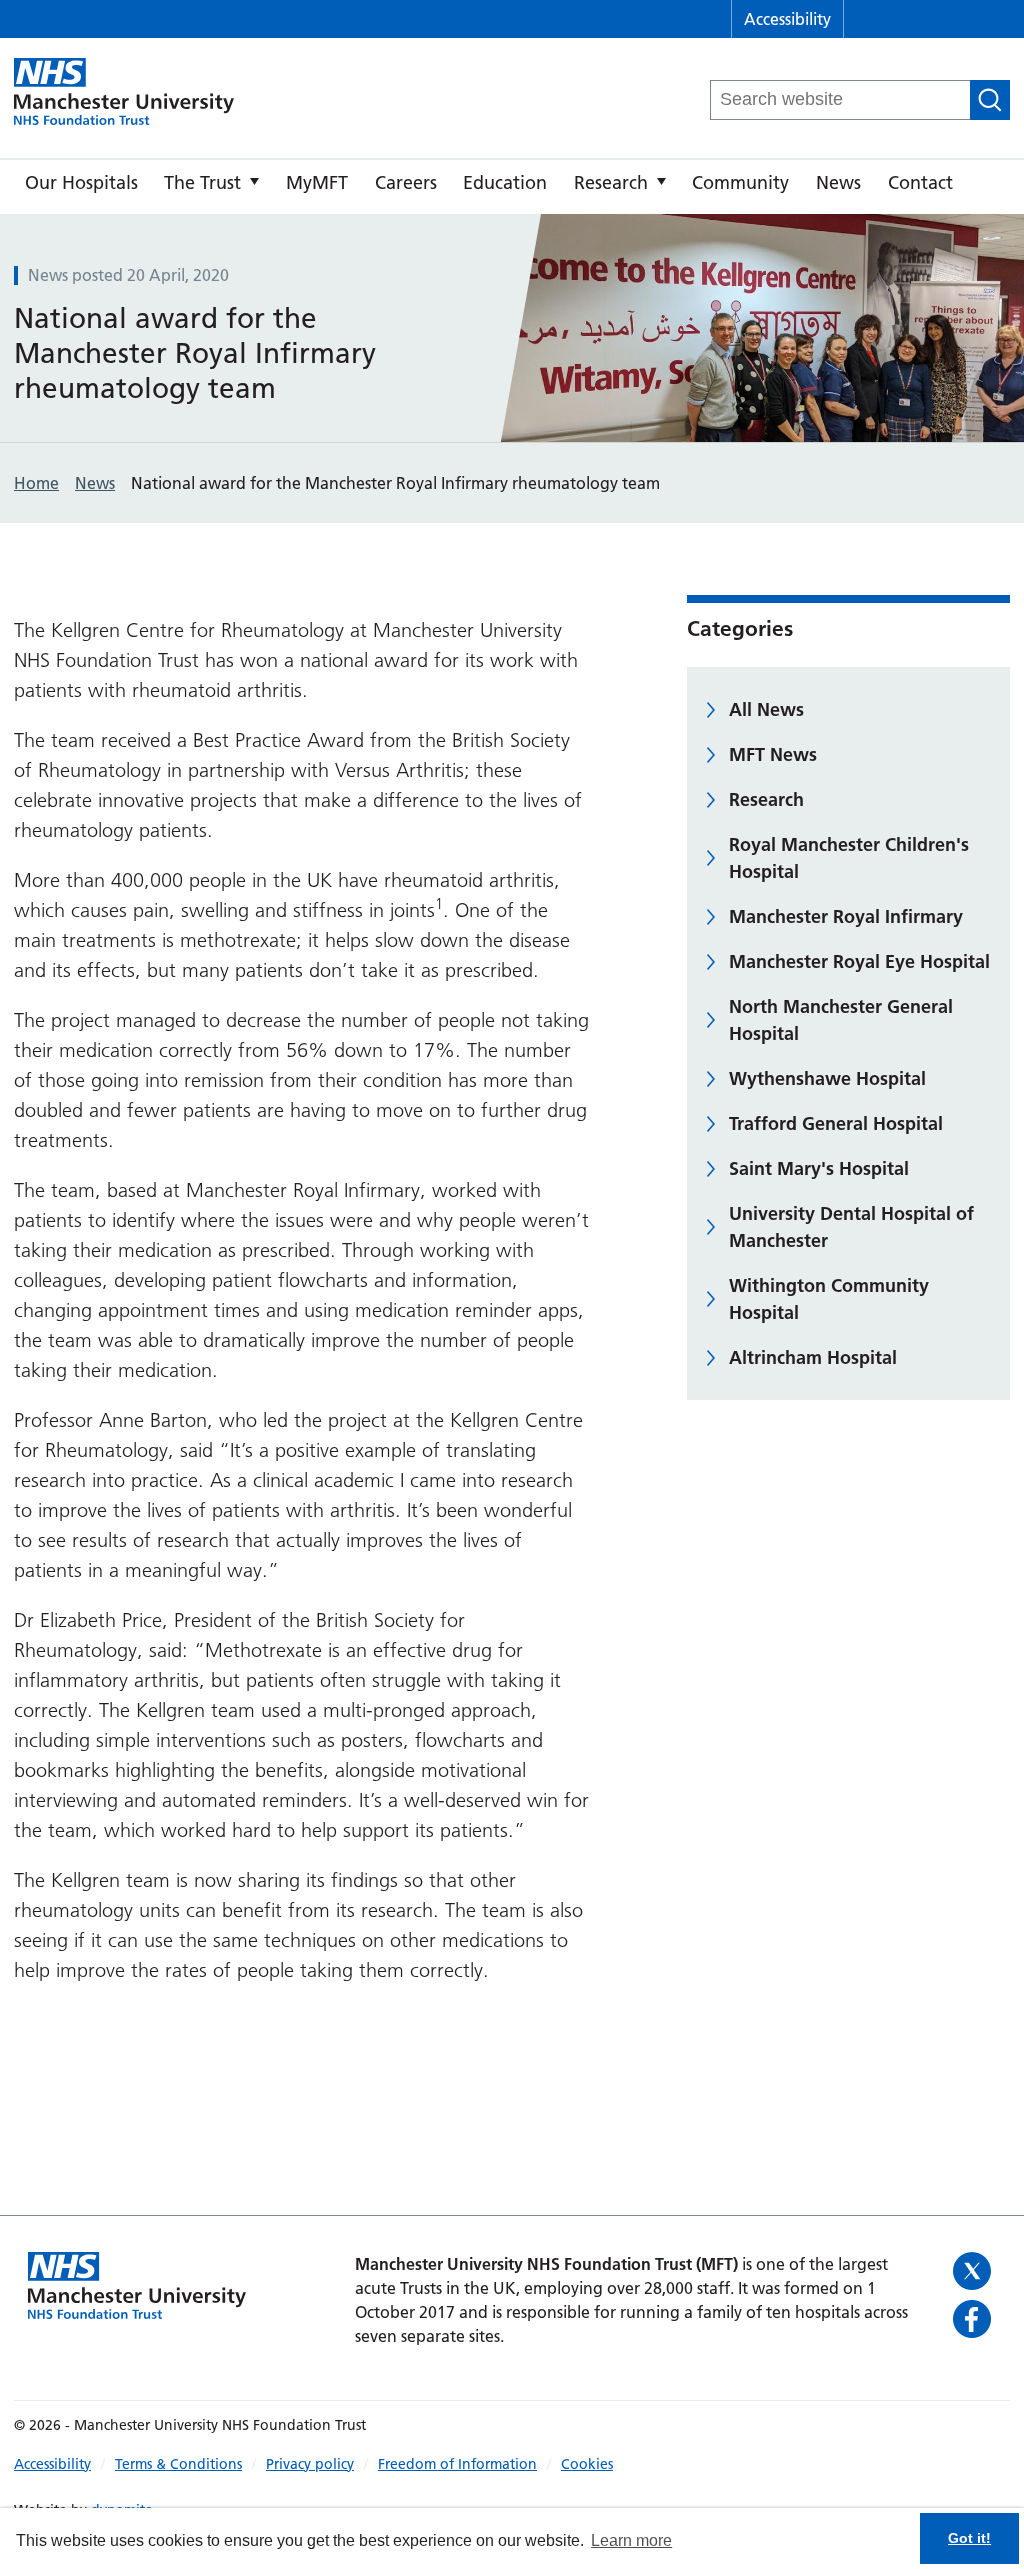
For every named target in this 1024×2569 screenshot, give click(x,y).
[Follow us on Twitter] (974, 2271)
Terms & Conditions (178, 2464)
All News (766, 709)
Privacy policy (310, 2464)
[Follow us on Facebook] (974, 2319)
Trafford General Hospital (836, 1123)
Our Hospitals (81, 182)
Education (505, 182)
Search (990, 100)
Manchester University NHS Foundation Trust (124, 93)
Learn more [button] (631, 2540)
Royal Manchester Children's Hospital (849, 858)
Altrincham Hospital (813, 1357)
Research (611, 182)
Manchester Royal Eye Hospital (859, 961)
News (838, 182)
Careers (406, 182)
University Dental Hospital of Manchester (851, 1227)
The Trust (202, 182)
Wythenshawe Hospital (827, 1078)
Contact (920, 182)
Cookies (587, 2464)
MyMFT (317, 182)
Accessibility (787, 19)
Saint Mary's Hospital (819, 1168)
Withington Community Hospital (829, 1299)
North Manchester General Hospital (841, 1020)
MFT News (773, 754)
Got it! (969, 2538)
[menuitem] (81, 187)
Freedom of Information (457, 2464)
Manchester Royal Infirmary (846, 916)
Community (740, 182)
